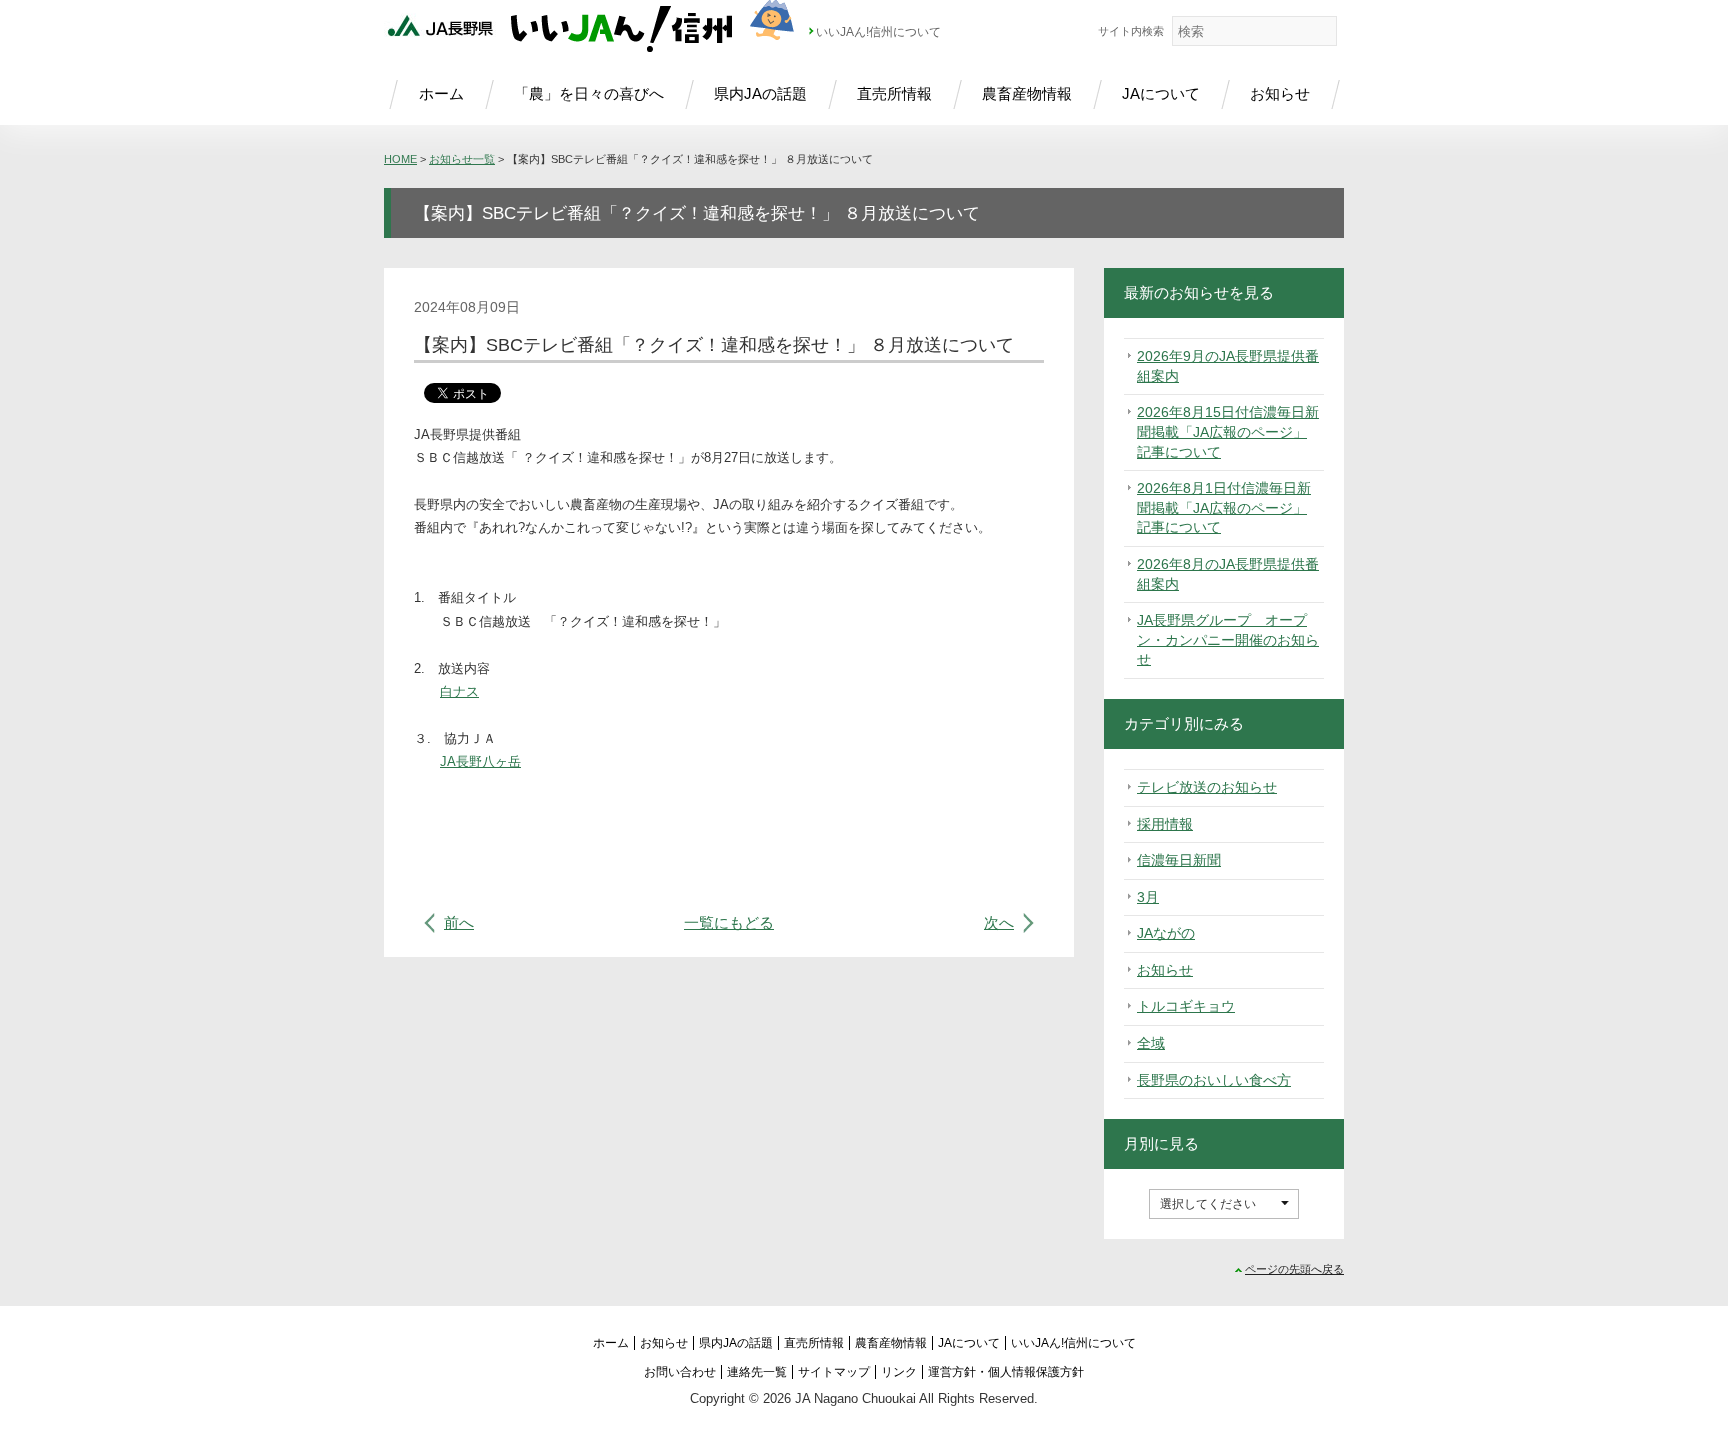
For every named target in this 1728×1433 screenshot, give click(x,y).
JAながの (1166, 933)
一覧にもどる (729, 922)
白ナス (459, 691)
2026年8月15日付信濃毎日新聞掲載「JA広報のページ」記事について (1228, 431)
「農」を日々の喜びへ (589, 93)
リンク (899, 1372)
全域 (1151, 1043)
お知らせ (1280, 93)
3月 (1148, 897)
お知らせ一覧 (462, 159)
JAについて (1161, 93)
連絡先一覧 (757, 1372)
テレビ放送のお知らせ (1207, 787)
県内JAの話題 (760, 93)
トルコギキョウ (1186, 1006)
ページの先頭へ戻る (1294, 1269)
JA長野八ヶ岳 (480, 761)
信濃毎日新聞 (1179, 860)
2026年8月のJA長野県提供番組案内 (1228, 574)
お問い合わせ (680, 1372)
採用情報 (1165, 824)
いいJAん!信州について (878, 32)
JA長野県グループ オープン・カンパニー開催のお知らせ (1228, 639)
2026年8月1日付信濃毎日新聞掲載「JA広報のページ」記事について (1224, 507)
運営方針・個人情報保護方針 (1006, 1372)
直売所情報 (894, 93)
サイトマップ (834, 1372)
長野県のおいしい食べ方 (1214, 1080)
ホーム (441, 93)
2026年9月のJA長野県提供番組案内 (1228, 366)
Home (400, 159)
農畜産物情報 (1027, 93)
